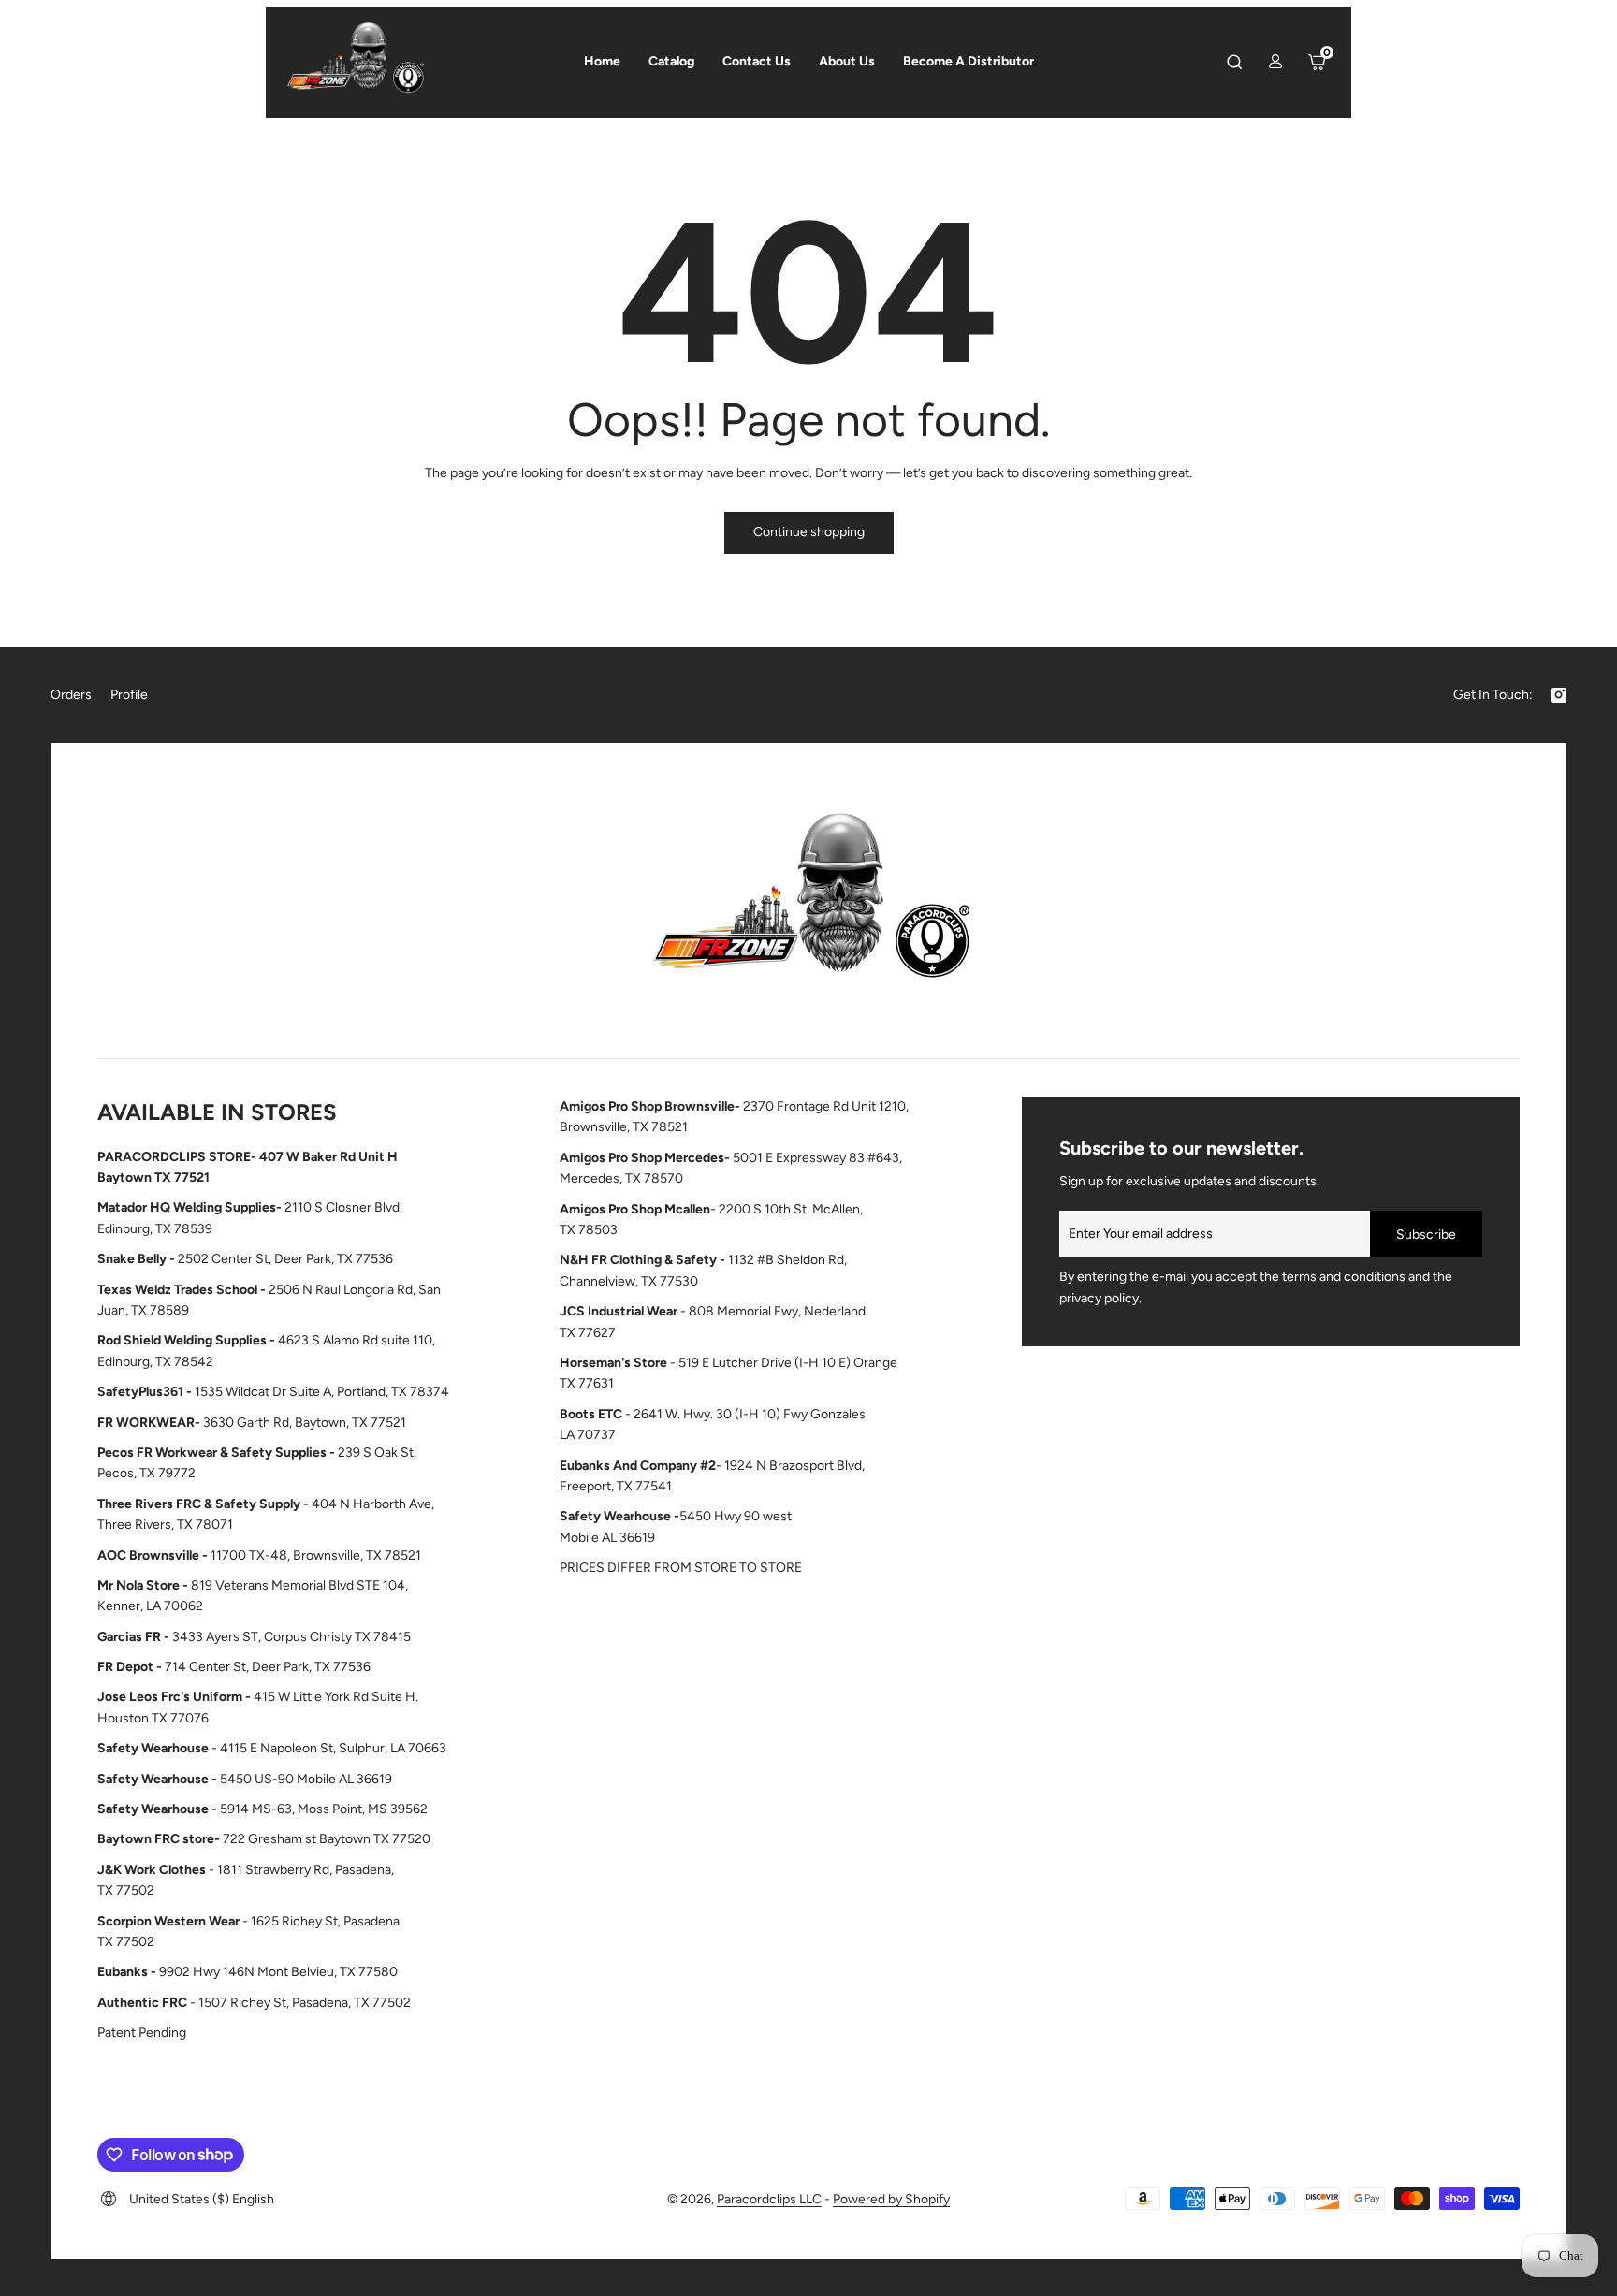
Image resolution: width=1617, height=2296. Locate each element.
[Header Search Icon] (1234, 62)
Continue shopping (809, 532)
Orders (71, 695)
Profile (129, 695)
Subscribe (1426, 1235)
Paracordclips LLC (769, 2199)
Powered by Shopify (891, 2199)
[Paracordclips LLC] (808, 905)
